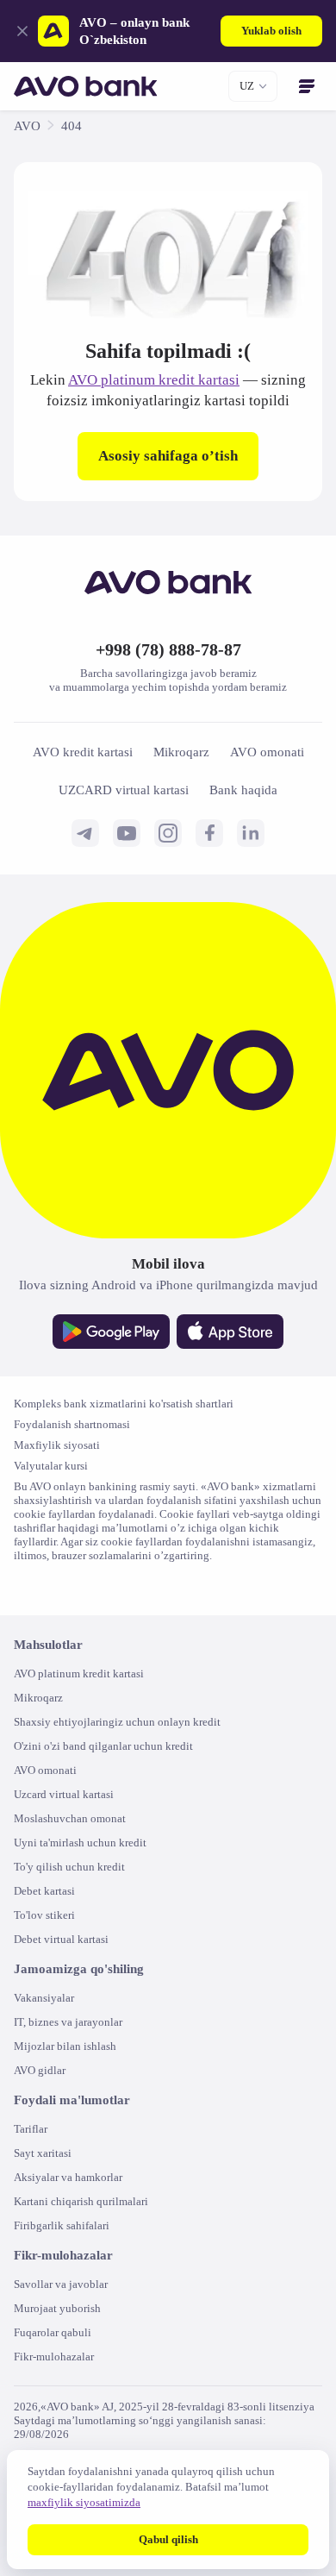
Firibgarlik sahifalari (66, 2263)
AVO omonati (49, 1808)
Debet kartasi (52, 1929)
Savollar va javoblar (67, 2322)
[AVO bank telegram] (85, 856)
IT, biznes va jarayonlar (76, 2060)
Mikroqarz (40, 1736)
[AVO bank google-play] (111, 1356)
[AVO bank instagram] (168, 856)
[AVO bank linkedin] (251, 856)
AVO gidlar (42, 2108)
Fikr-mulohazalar (59, 2394)
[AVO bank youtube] (127, 856)
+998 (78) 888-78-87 (168, 672)
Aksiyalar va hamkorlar (75, 2215)
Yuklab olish (269, 31)
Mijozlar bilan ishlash (68, 2084)
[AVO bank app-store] (230, 1356)
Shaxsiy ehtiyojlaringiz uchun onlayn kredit (130, 1760)
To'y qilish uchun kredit (76, 1905)
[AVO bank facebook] (209, 856)
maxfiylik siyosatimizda (143, 2502)
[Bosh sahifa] (86, 86)
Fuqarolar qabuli (58, 2370)
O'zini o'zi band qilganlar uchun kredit (116, 1784)
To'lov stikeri (48, 1953)
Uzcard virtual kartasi (72, 1832)
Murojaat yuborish (62, 2346)
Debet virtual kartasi (70, 1977)
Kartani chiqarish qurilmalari (89, 2239)
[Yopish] (19, 31)
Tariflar (34, 2167)
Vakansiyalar (49, 2036)
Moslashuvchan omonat (78, 1856)
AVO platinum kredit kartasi (180, 380)
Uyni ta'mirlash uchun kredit (89, 1880)
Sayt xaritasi (48, 2191)
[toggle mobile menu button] (307, 86)
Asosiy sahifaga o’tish (168, 476)
